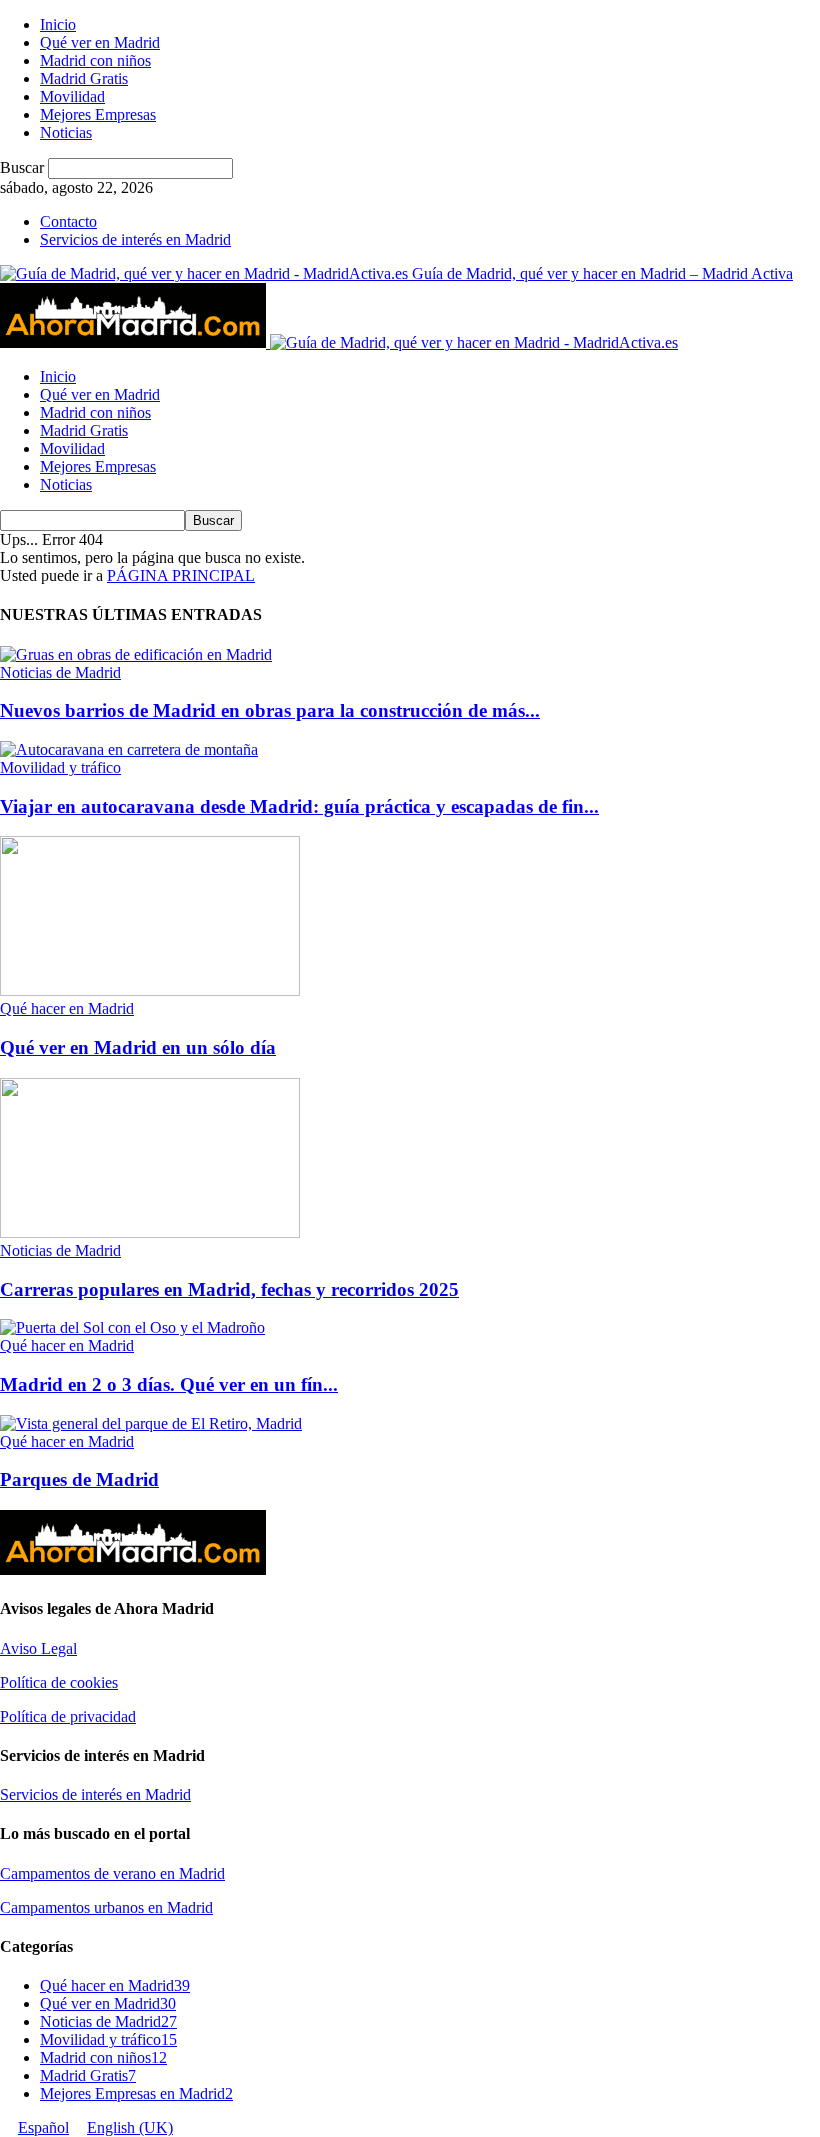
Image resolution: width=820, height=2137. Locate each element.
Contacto (68, 221)
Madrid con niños (95, 60)
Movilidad (72, 96)
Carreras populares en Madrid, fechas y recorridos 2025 (229, 1289)
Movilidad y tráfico (60, 767)
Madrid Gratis (84, 78)
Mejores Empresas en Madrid (136, 2093)
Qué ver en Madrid (100, 42)
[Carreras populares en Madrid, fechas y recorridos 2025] (150, 1232)
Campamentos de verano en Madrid (112, 1873)
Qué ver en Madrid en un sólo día (138, 1047)
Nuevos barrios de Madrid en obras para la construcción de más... (270, 710)
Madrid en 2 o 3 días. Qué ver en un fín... (169, 1384)
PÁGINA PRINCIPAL (181, 575)
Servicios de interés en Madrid (135, 239)
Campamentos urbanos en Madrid (106, 1907)
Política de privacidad (68, 1716)
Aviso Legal (38, 1648)
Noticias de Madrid (60, 672)
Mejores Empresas (98, 114)
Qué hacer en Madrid (67, 1008)
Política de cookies (59, 1682)
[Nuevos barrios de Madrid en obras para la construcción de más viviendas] (136, 654)
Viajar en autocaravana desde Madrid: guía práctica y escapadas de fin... (299, 806)
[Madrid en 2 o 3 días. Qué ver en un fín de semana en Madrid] (132, 1327)
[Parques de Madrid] (151, 1423)
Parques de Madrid (79, 1479)
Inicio (58, 24)
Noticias (66, 132)
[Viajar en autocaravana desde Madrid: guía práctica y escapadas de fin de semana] (129, 749)
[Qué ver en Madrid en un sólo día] (150, 990)
